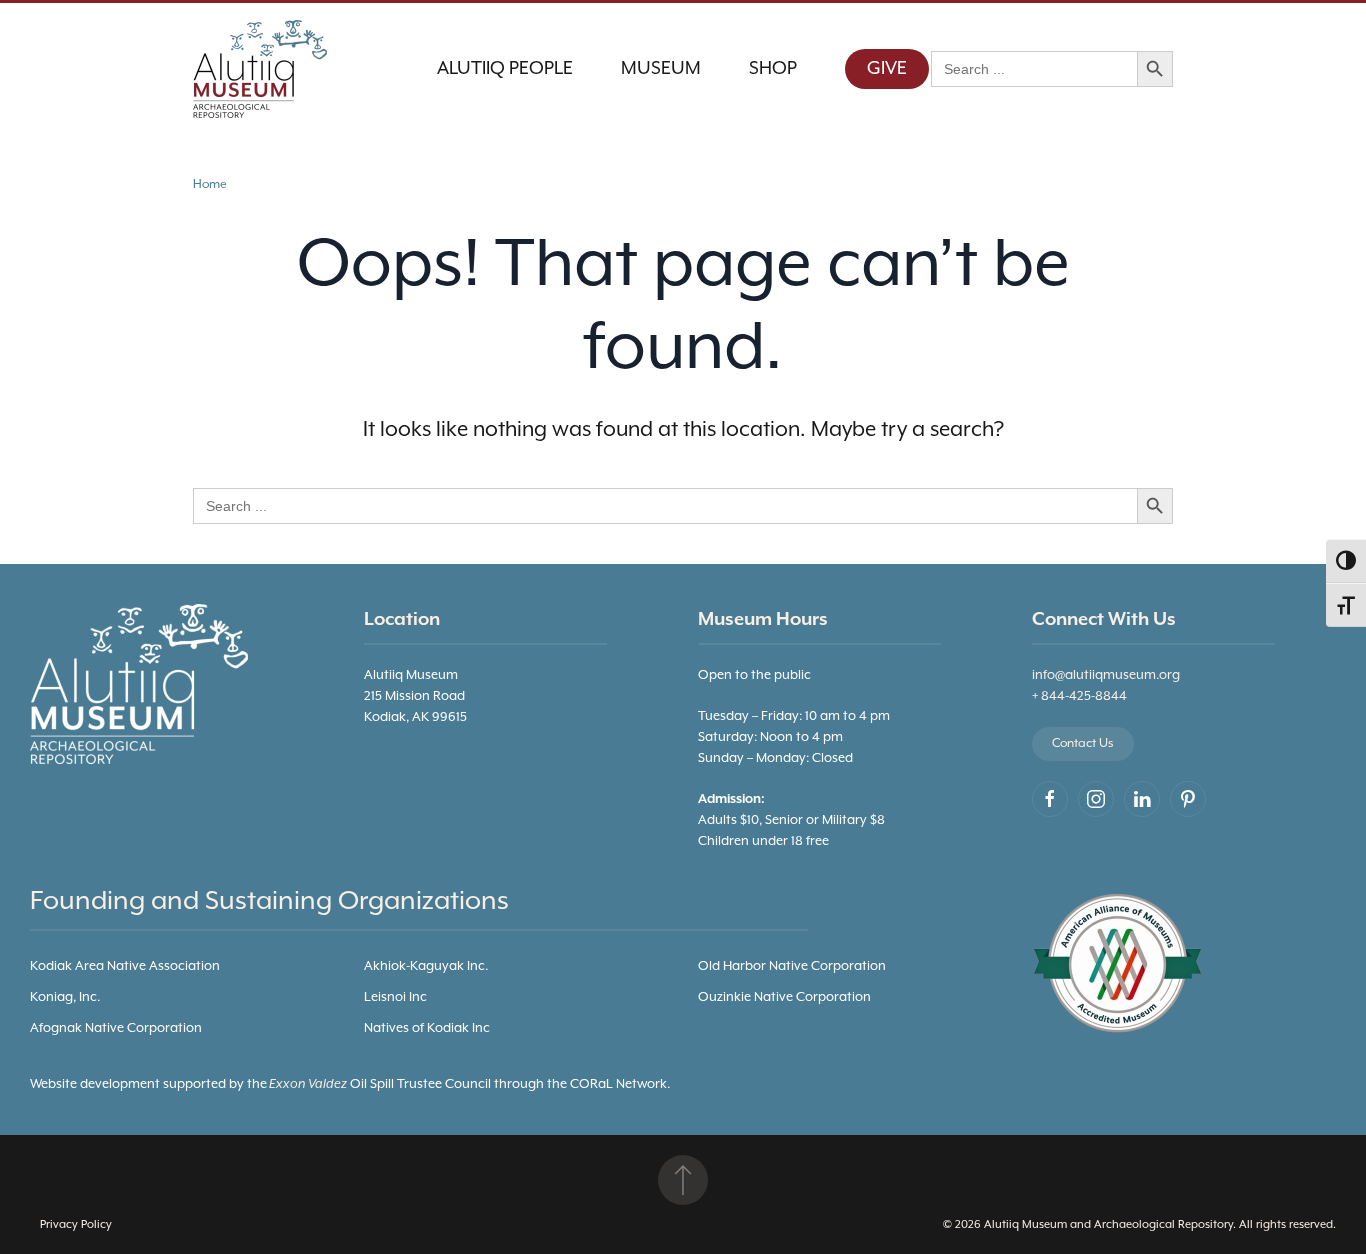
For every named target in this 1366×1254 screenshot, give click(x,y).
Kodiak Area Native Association (125, 966)
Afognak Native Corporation (116, 1028)
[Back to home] (263, 69)
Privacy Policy (76, 1224)
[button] (683, 1180)
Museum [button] (661, 68)
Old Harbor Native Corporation (792, 966)
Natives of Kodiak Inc (427, 1028)
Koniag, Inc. (65, 997)
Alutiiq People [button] (505, 68)
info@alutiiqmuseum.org (1106, 675)
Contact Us (1083, 743)
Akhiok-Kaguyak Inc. (426, 966)
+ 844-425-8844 (1079, 696)
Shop (773, 68)
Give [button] (887, 68)
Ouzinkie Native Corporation (784, 997)
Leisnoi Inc (395, 997)
